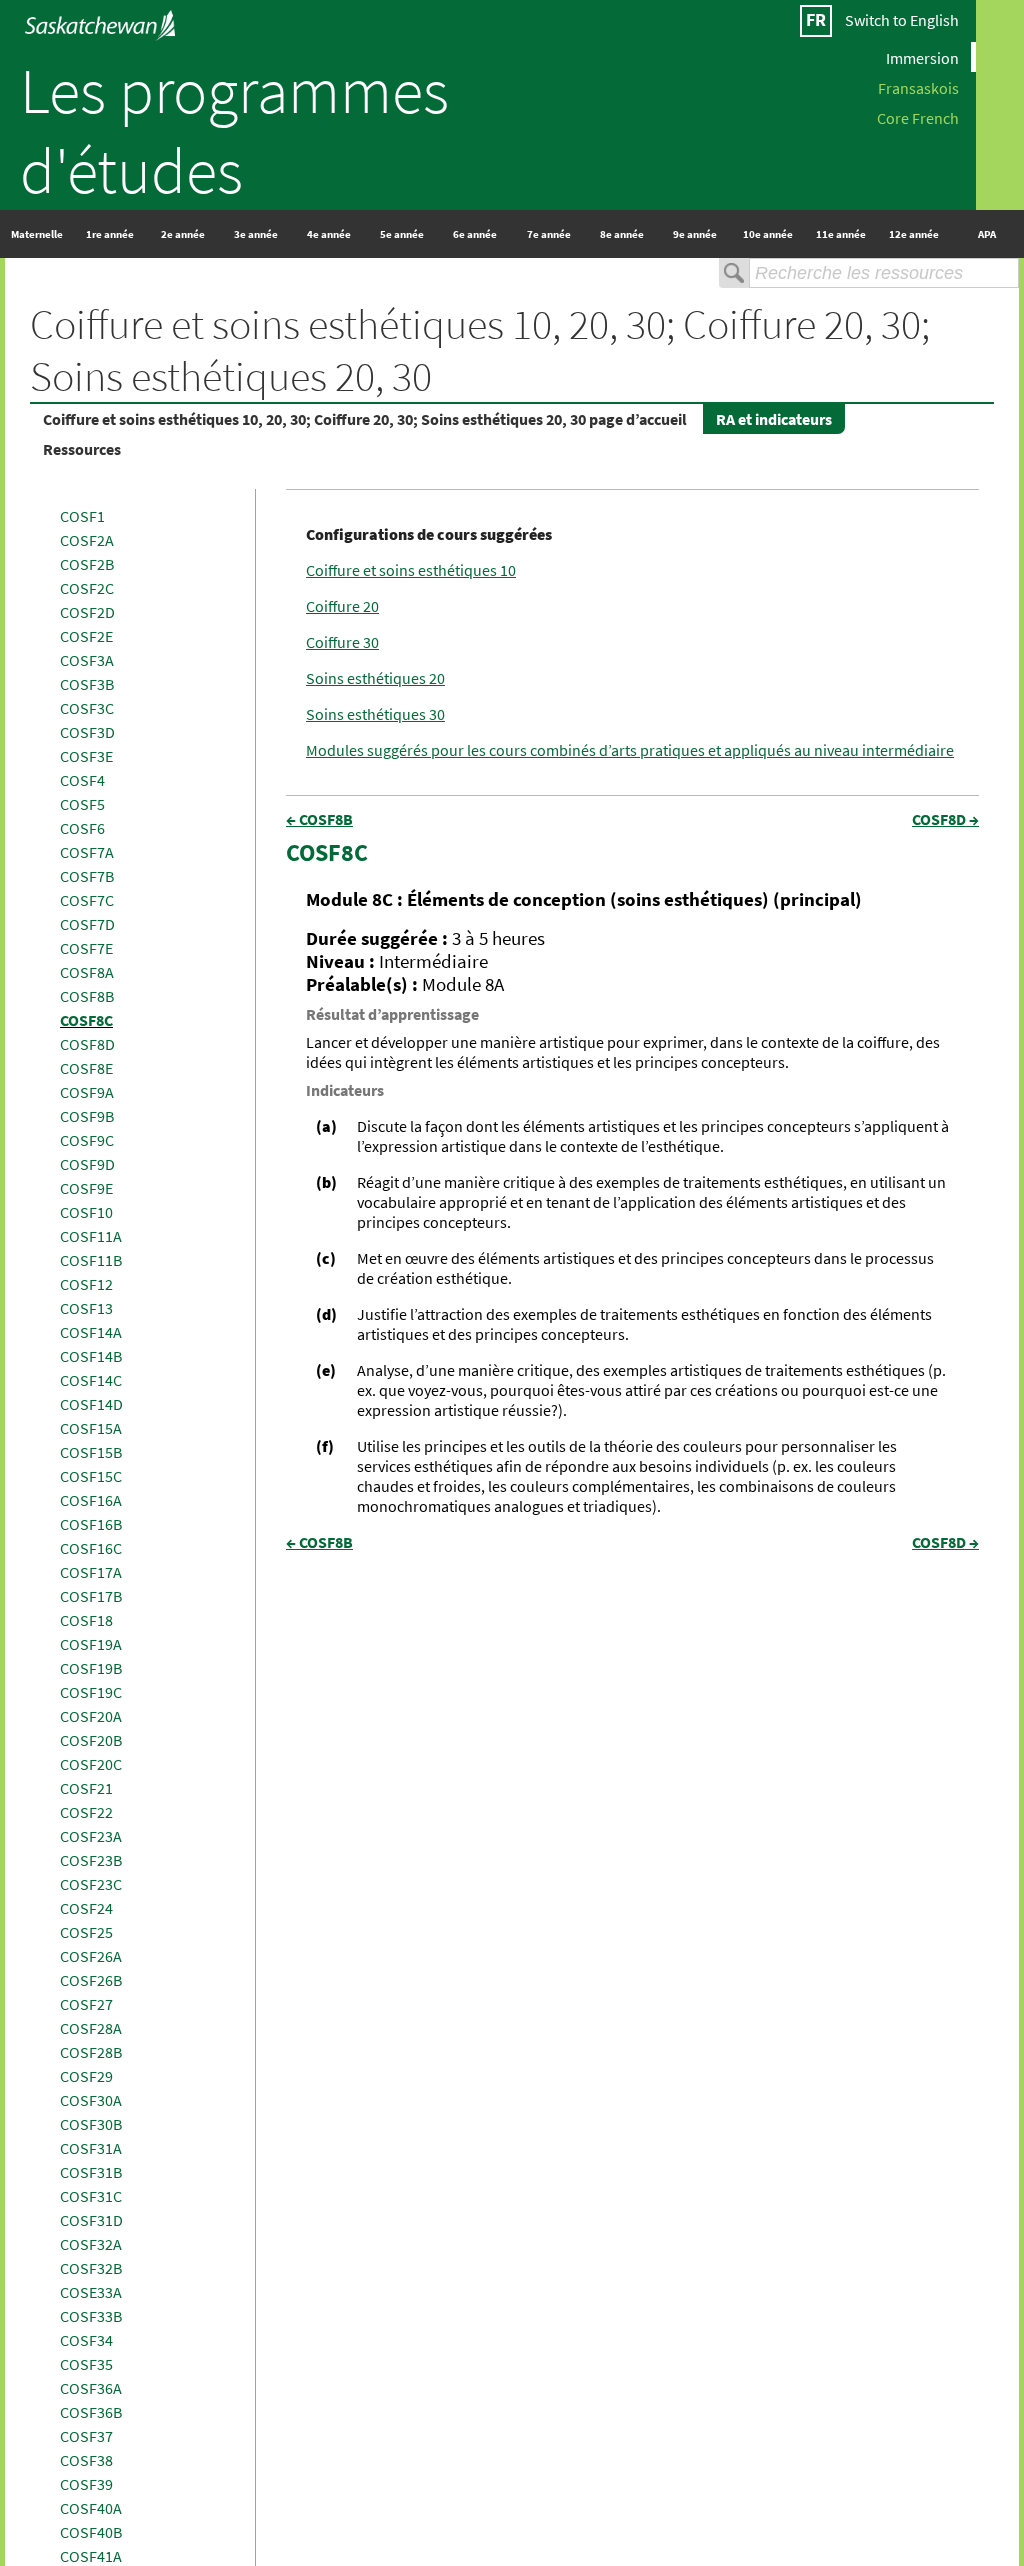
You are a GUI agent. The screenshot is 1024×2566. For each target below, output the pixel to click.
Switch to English (902, 20)
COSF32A (91, 2244)
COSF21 (86, 1788)
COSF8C (86, 1020)
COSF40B (91, 2532)
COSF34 (86, 2340)
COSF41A (91, 2556)
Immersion (922, 57)
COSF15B (91, 1452)
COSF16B (91, 1524)
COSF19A (91, 1644)
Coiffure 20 (342, 606)
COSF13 (86, 1308)
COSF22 (86, 1812)
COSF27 (86, 2004)
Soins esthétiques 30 (375, 714)
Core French (918, 117)
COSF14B (91, 1356)
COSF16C (91, 1548)
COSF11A (91, 1236)
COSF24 (86, 1908)
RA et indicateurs (774, 419)
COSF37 (86, 2436)
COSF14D (91, 1404)
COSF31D (91, 2220)
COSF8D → (945, 819)
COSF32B (91, 2268)
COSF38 (86, 2460)
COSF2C (87, 588)
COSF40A (91, 2508)
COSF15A (91, 1428)
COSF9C (87, 1140)
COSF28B (91, 2052)
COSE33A (91, 2292)
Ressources (82, 449)
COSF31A (91, 2148)
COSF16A (91, 1500)
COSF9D (87, 1164)
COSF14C (91, 1380)
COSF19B (91, 1668)
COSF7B (87, 876)
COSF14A (91, 1332)
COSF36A (91, 2388)
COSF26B (91, 1980)
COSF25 (86, 1932)
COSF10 (86, 1212)
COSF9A (87, 1092)
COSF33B (91, 2316)
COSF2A (87, 540)
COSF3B (87, 684)
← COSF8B (319, 819)
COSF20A (91, 1716)
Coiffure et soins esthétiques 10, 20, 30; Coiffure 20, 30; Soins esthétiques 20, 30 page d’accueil (365, 419)
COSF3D (87, 732)
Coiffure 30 (342, 642)
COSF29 (86, 2076)
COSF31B (91, 2172)
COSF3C (87, 708)
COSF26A (91, 1956)
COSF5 (82, 804)
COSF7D (87, 924)
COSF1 (82, 516)
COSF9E (86, 1188)
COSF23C (91, 1884)
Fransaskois (918, 87)
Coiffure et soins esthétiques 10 (411, 570)
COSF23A (91, 1836)
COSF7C (87, 900)
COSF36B (91, 2412)
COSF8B (87, 996)
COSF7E (86, 948)
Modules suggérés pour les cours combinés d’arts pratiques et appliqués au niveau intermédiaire (630, 750)
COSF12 (86, 1284)
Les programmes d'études (234, 130)
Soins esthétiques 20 (375, 678)
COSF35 (86, 2364)
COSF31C (91, 2196)
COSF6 (82, 828)
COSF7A (87, 852)
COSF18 (86, 1620)
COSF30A (91, 2100)
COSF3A (87, 660)
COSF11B (91, 1260)
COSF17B (91, 1596)
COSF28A (91, 2028)
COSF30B (91, 2124)
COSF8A (87, 972)
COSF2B (87, 564)
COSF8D (87, 1044)
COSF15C (91, 1476)
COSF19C (91, 1692)
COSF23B (91, 1860)
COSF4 (82, 780)
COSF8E (86, 1068)
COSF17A (91, 1572)
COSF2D (87, 612)
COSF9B (87, 1116)
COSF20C (91, 1764)
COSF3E (86, 756)
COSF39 (86, 2484)
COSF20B (91, 1740)
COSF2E (86, 636)
